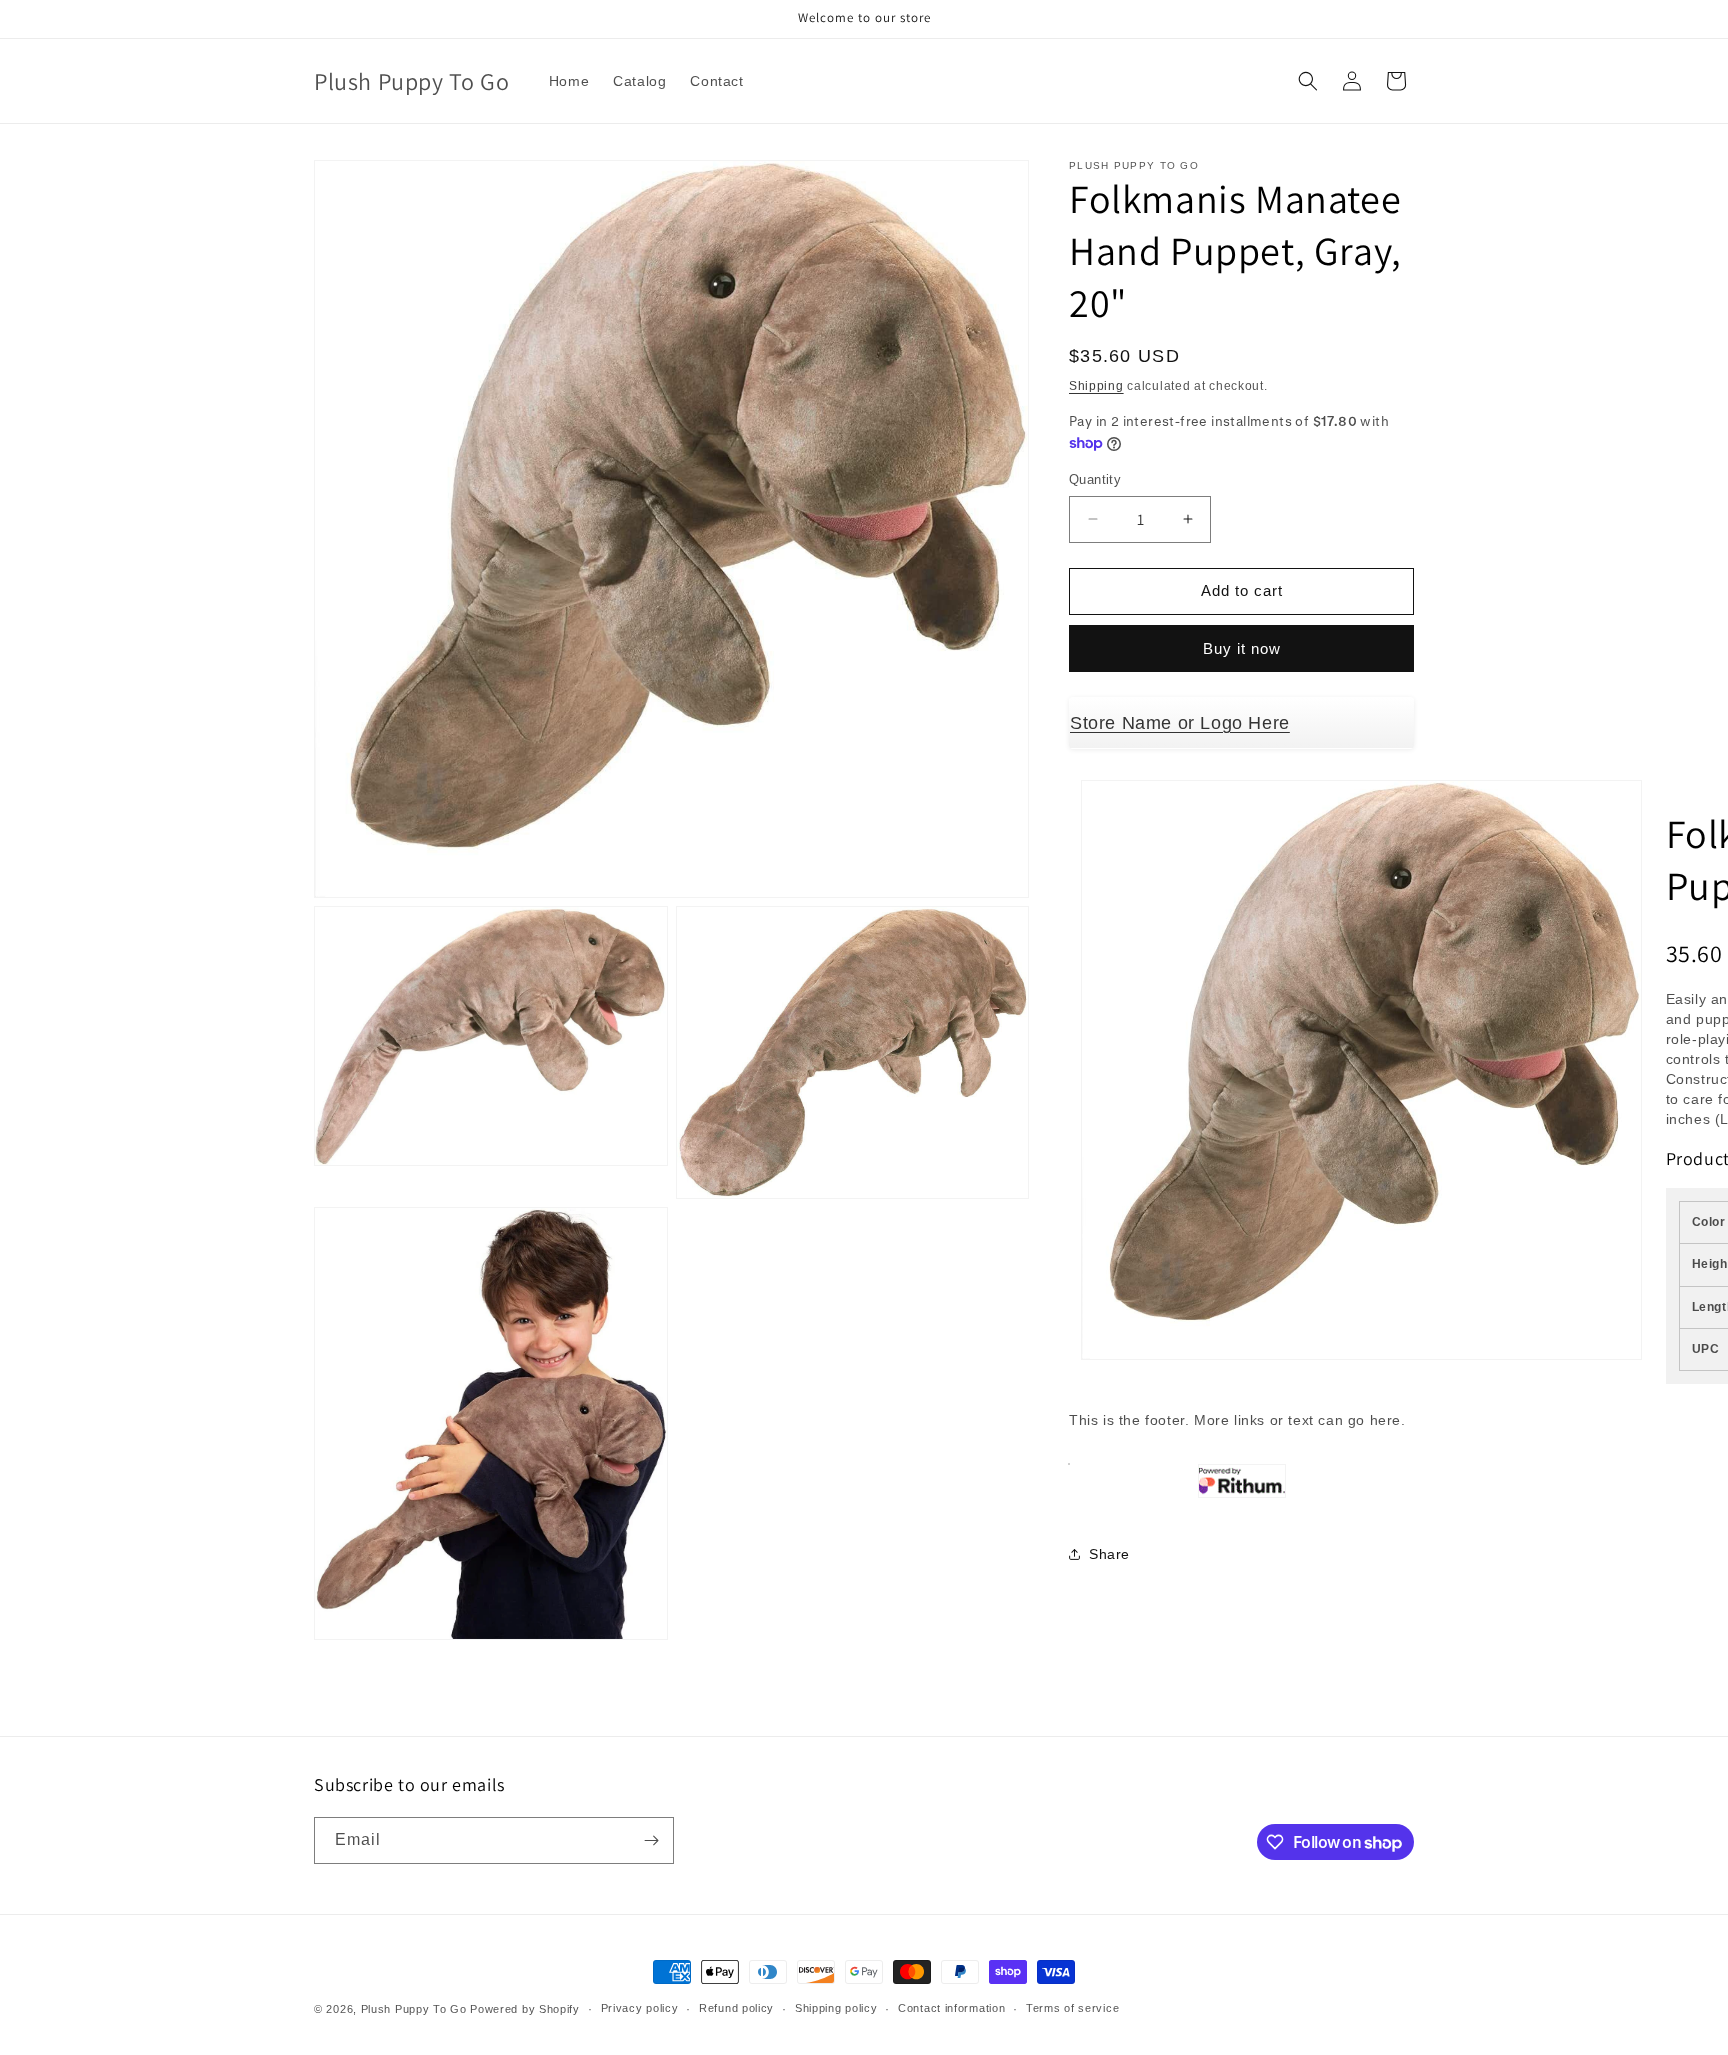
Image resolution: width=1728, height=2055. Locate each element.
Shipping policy (836, 2008)
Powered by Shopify (525, 2009)
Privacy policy (640, 2008)
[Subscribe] (651, 1840)
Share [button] (1109, 1554)
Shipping (1096, 386)
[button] (1308, 81)
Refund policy (736, 2008)
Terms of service (1072, 2008)
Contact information (951, 2008)
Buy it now (1242, 648)
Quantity (1095, 479)
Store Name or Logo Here (1180, 723)
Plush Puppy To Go (414, 2009)
